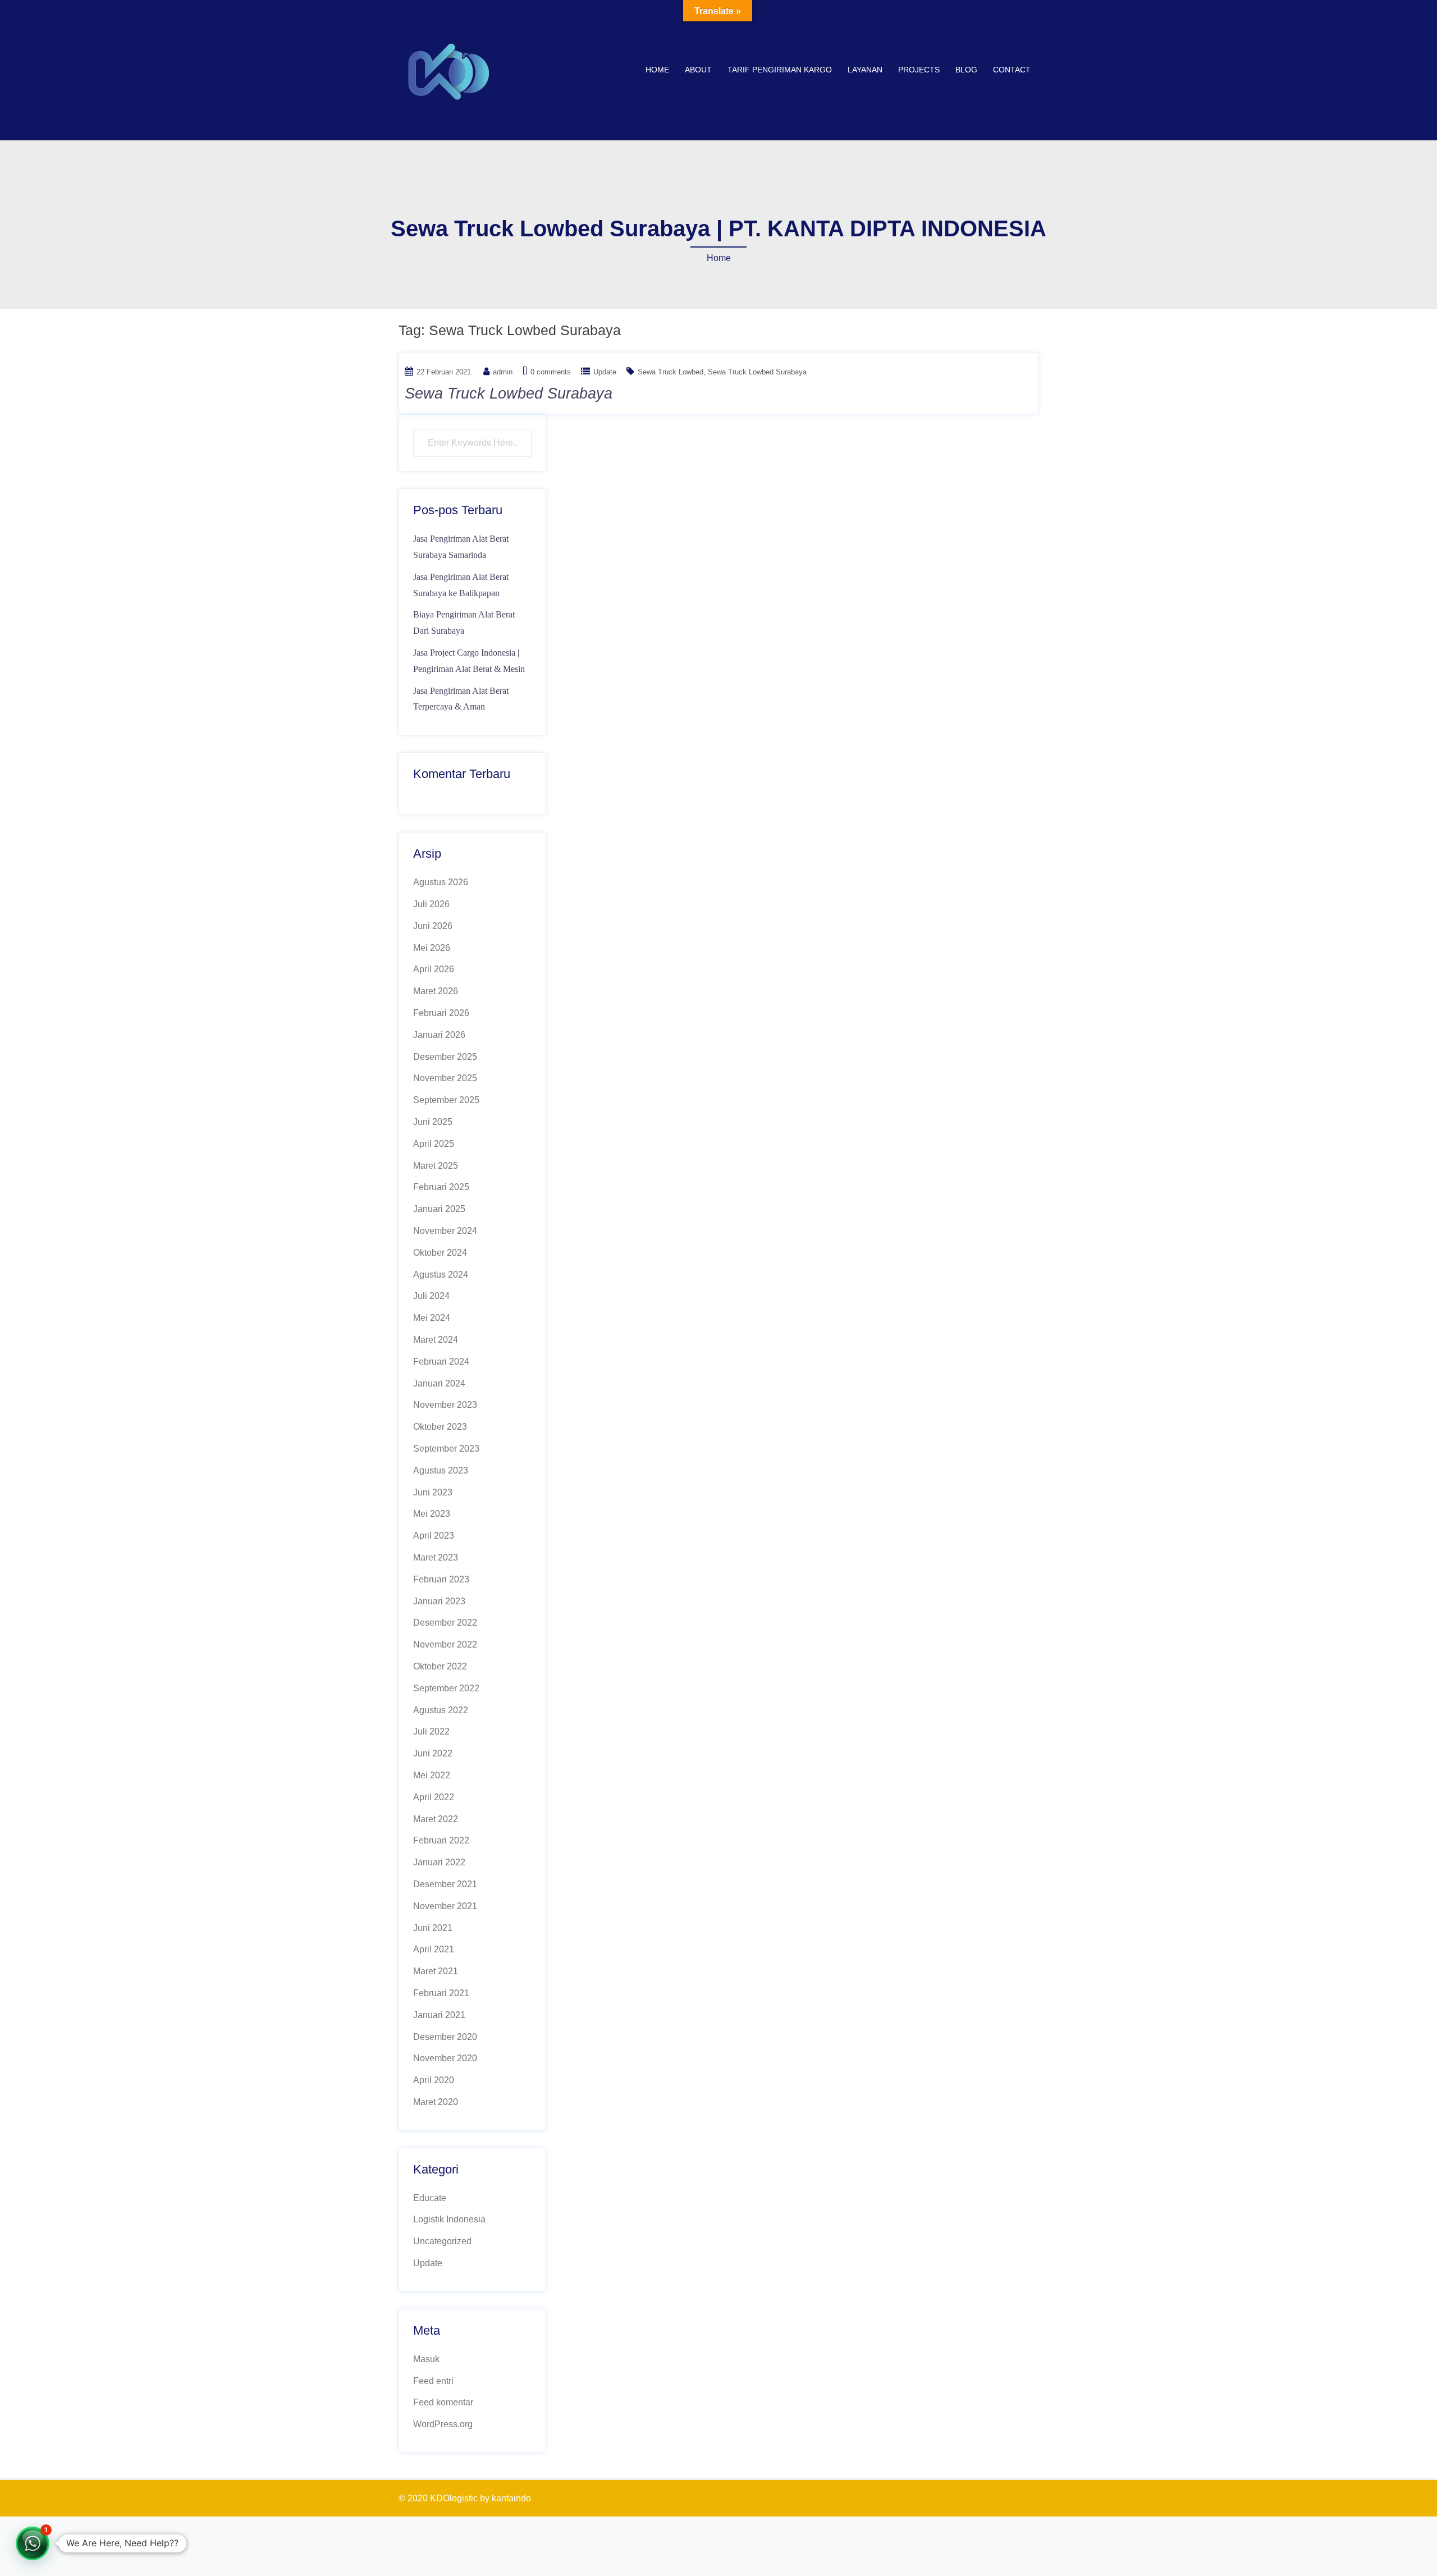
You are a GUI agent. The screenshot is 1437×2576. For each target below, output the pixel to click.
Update (605, 372)
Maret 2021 (436, 1971)
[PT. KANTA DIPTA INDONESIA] (449, 69)
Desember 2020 (445, 2037)
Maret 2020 (436, 2102)
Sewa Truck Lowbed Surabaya (757, 372)
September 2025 (446, 1100)
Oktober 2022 (440, 1666)
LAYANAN (865, 70)
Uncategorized (442, 2241)
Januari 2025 (439, 1209)
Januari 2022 (439, 1862)
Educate (430, 2198)
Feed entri (433, 2381)
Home (719, 258)
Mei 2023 (432, 1514)
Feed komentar (443, 2402)
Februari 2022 (441, 1840)
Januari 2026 (439, 1035)
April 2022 (434, 1797)
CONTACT (1012, 70)
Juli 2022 (431, 1731)
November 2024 (445, 1231)
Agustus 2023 (441, 1470)
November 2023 (445, 1405)
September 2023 (446, 1449)
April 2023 (434, 1536)
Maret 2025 (436, 1166)
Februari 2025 (441, 1187)
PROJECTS (919, 70)
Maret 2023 (436, 1557)
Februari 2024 (441, 1362)
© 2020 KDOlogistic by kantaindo (465, 2498)
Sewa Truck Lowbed (671, 372)
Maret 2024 (436, 1340)
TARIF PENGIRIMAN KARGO (780, 70)
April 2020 (434, 2080)
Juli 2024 (431, 1296)
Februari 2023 (441, 1579)
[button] (33, 2543)
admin (503, 372)
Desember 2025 (445, 1057)
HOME (657, 70)
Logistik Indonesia (449, 2219)
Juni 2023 (433, 1492)
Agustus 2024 (441, 1275)
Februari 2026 (441, 1013)
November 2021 (445, 1906)
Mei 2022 (432, 1775)
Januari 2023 (439, 1601)
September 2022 (446, 1688)
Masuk (426, 2359)
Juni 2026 (433, 926)
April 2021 (434, 1949)
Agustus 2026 (441, 882)
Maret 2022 (436, 1819)
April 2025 (434, 1144)
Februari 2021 (441, 1993)
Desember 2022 (445, 1623)
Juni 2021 (433, 1928)
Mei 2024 (432, 1318)
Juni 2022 (433, 1753)
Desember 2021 (445, 1884)
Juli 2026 (431, 904)
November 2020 (445, 2058)
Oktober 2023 (440, 1427)
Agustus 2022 (441, 1710)
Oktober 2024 (440, 1253)
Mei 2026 (432, 948)
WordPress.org (443, 2424)
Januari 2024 (439, 1383)
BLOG (966, 70)
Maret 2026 (436, 991)
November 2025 (445, 1078)
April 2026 (434, 969)
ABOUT (698, 70)
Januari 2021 (439, 2015)
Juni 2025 (433, 1122)
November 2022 (445, 1644)
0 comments (551, 372)
